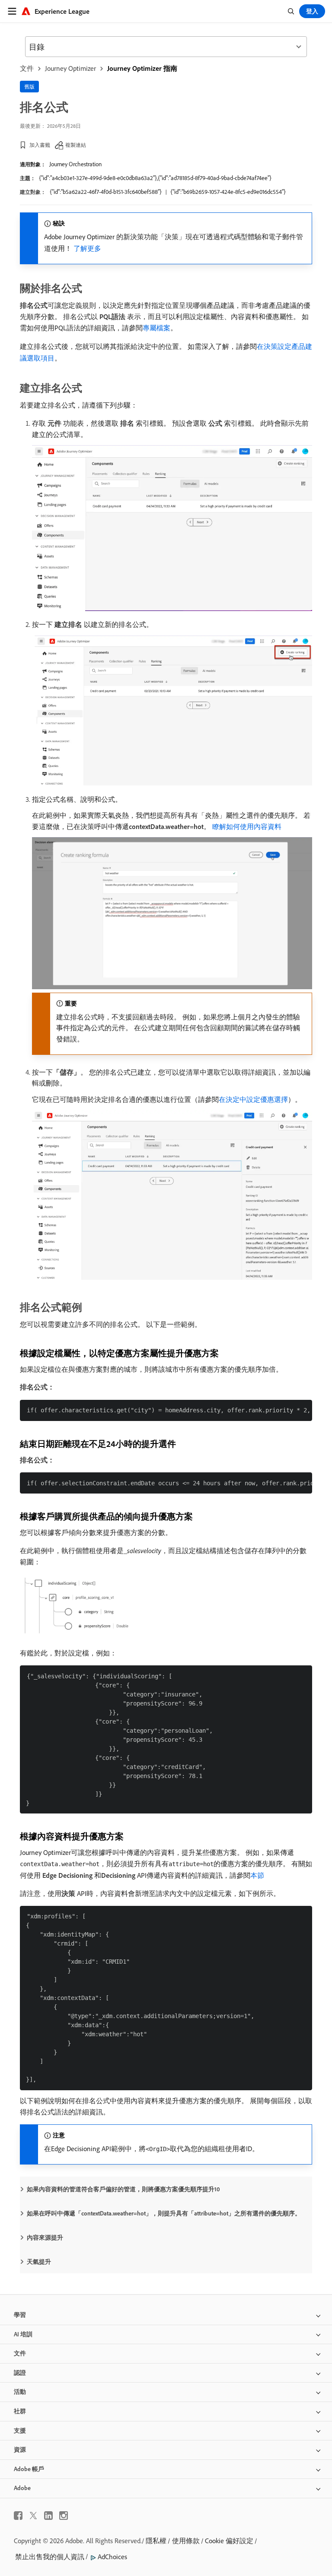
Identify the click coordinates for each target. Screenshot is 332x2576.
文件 (27, 68)
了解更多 (87, 248)
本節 (257, 1875)
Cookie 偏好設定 (229, 2541)
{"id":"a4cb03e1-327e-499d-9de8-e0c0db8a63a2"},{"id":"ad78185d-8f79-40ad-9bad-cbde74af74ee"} (155, 178)
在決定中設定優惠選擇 (253, 1099)
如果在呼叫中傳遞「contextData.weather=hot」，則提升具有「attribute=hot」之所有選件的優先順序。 (164, 2213)
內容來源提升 (45, 2237)
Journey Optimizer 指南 (142, 68)
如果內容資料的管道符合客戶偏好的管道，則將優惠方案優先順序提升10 (123, 2189)
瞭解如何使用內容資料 (247, 826)
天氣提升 (39, 2262)
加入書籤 (40, 145)
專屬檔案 (156, 328)
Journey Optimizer (70, 68)
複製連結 (76, 145)
